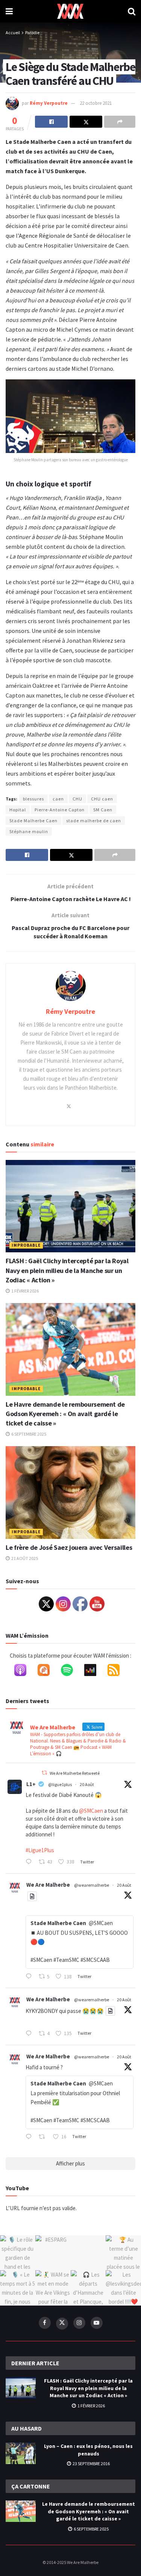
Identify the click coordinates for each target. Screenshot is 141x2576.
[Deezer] (94, 1672)
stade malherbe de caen (94, 821)
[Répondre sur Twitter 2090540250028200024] (30, 1862)
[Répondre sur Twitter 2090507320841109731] (30, 2034)
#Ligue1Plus (40, 1850)
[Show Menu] (9, 11)
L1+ (31, 1784)
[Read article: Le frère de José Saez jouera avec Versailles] (70, 1493)
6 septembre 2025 (28, 1434)
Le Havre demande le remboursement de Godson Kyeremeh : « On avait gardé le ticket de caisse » (65, 1414)
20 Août (87, 1784)
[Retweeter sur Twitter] (44, 1773)
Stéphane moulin (29, 831)
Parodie (32, 32)
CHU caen (102, 799)
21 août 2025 (24, 1558)
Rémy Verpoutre (49, 103)
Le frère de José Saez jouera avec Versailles (69, 1547)
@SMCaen (91, 1811)
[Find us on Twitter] (62, 2324)
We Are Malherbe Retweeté (75, 1773)
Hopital (18, 810)
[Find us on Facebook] (45, 2323)
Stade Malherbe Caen (33, 821)
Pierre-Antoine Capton (60, 810)
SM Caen (103, 810)
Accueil (13, 32)
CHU (77, 799)
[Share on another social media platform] (120, 122)
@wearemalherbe (92, 1885)
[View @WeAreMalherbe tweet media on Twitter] (32, 1896)
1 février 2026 (25, 1291)
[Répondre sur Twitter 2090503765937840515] (30, 2137)
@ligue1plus (60, 1784)
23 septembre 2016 (91, 2464)
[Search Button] (132, 11)
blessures (33, 799)
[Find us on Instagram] (79, 2323)
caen (58, 799)
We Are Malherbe (48, 1885)
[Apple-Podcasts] (24, 1672)
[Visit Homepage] (70, 11)
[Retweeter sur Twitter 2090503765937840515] (44, 2137)
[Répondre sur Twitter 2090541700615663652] (30, 1977)
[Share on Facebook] (51, 122)
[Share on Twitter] (86, 122)
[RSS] (117, 1672)
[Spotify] (71, 1672)
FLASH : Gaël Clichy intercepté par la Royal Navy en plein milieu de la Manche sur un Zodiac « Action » (67, 1270)
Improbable (26, 1245)
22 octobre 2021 (96, 103)
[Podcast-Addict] (47, 1672)
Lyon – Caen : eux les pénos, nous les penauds (88, 2450)
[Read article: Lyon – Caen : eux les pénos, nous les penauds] (21, 2453)
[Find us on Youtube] (97, 2323)
